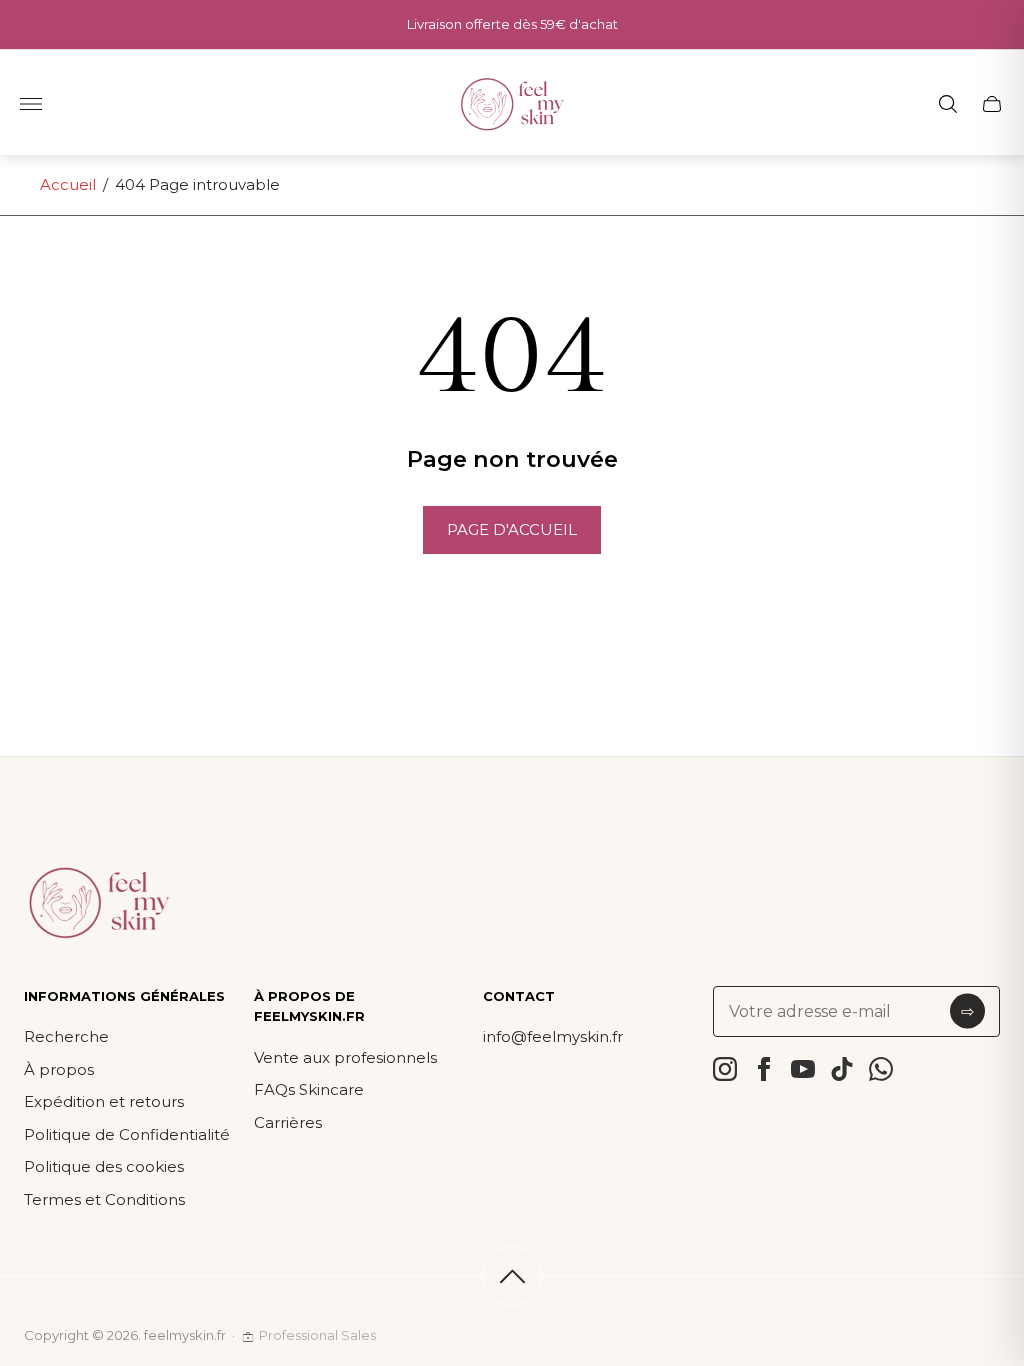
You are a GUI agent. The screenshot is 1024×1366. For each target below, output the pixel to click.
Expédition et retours (104, 1101)
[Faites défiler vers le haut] (512, 1276)
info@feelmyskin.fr (553, 1036)
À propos (59, 1069)
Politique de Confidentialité (127, 1134)
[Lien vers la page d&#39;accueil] (99, 904)
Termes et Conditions (104, 1199)
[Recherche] (948, 104)
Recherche (66, 1036)
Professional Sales (317, 1335)
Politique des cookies (104, 1166)
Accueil (68, 184)
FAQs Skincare (309, 1089)
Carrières (288, 1122)
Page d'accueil (512, 529)
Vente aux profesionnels (345, 1057)
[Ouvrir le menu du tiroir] (31, 104)
